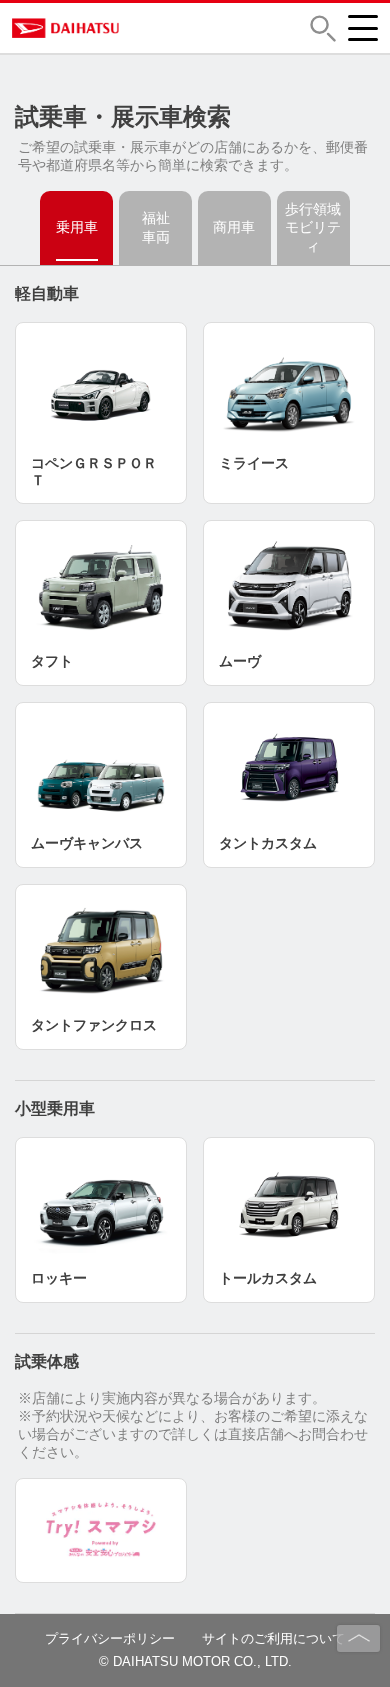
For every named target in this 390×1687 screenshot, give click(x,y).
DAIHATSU (139, 28)
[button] (323, 28)
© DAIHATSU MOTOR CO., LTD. (195, 1661)
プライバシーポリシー (110, 1638)
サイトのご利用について (273, 1638)
